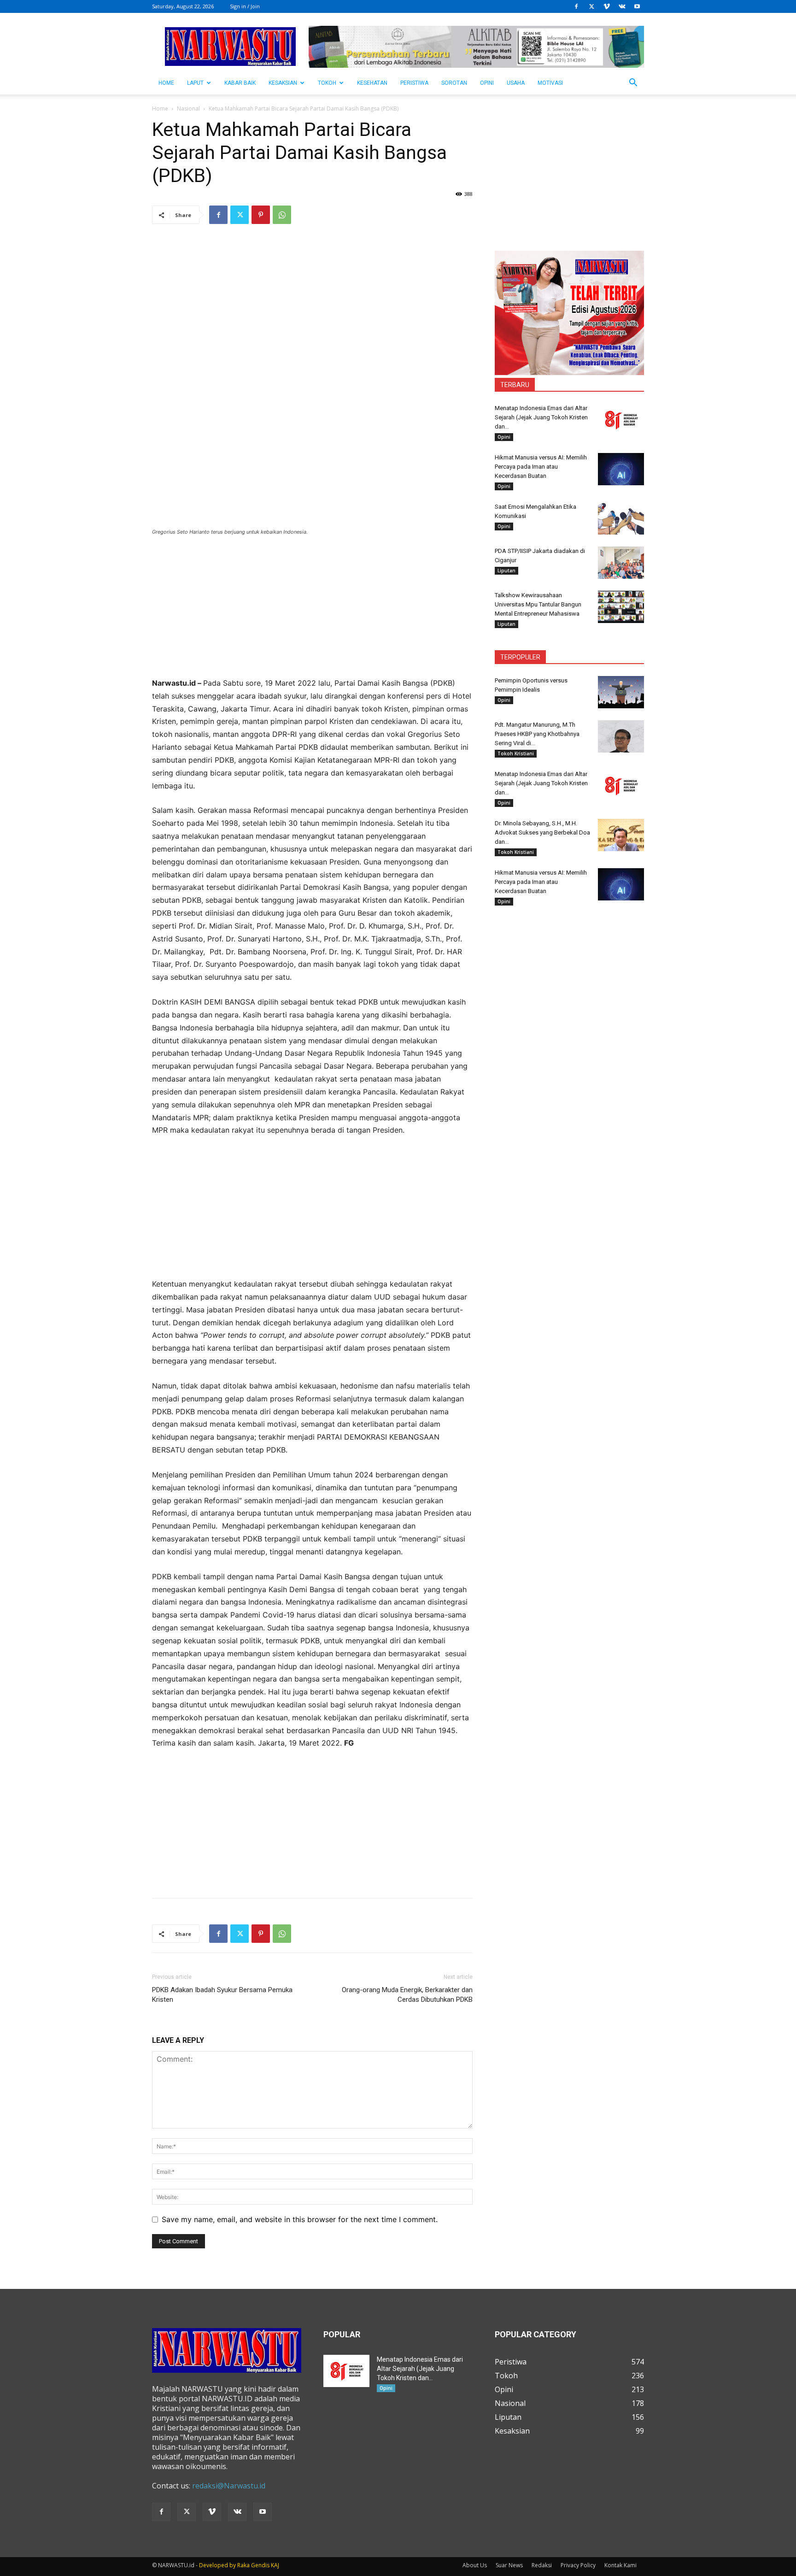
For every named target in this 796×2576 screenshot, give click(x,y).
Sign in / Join (245, 6)
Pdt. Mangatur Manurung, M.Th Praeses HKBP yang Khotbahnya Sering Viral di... (537, 734)
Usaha (516, 83)
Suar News (509, 2565)
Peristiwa (414, 83)
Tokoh (327, 83)
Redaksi (542, 2565)
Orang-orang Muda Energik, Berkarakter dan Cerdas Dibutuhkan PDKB (407, 1995)
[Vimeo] (607, 6)
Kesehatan (372, 83)
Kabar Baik (240, 83)
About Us (475, 2565)
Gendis (260, 2565)
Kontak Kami (620, 2565)
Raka (243, 2565)
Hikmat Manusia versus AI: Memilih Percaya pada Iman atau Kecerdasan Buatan (541, 467)
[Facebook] (576, 6)
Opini (487, 83)
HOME (166, 83)
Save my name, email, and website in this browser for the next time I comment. (300, 2219)
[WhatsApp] (282, 215)
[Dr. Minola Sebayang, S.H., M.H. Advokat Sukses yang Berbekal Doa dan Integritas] (621, 835)
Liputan (506, 570)
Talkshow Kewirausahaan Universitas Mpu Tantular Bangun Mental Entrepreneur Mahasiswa (538, 604)
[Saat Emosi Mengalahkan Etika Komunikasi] (621, 518)
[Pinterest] (261, 215)
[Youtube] (637, 6)
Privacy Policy (578, 2565)
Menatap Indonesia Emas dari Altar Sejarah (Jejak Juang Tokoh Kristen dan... (541, 417)
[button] (633, 83)
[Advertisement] (312, 612)
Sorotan (454, 83)
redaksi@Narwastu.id (229, 2486)
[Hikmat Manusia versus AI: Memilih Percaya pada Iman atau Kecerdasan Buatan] (621, 469)
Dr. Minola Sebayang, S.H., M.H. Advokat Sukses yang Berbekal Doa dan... (542, 832)
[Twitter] (591, 6)
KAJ (275, 2565)
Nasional (188, 109)
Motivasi (550, 83)
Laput (195, 83)
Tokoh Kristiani (516, 753)
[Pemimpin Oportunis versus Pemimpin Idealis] (621, 692)
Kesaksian (283, 83)
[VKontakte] (622, 6)
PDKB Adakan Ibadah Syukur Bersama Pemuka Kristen (222, 1995)
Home (160, 109)
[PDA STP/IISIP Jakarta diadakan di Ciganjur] (621, 563)
